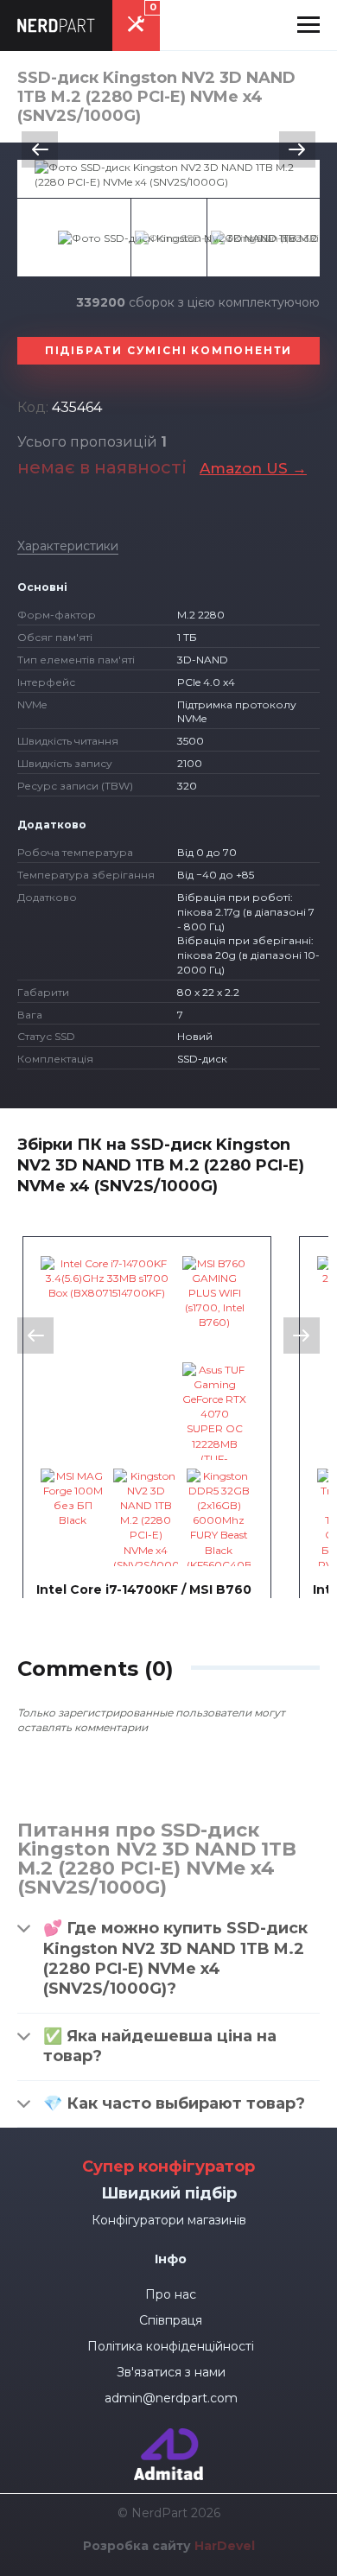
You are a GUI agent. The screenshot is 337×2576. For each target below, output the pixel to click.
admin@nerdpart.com (171, 2398)
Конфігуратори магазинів (169, 2220)
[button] (308, 25)
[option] (168, 174)
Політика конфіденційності (171, 2346)
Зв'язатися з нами (171, 2372)
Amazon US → (253, 468)
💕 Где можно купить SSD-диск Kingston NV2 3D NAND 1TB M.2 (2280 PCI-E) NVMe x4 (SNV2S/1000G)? (175, 1958)
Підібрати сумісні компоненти (168, 350)
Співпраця (171, 2320)
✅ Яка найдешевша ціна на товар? (160, 2046)
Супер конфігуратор (168, 2167)
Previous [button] (40, 149)
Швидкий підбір (169, 2193)
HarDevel (225, 2546)
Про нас (171, 2294)
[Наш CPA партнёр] (168, 2436)
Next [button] (297, 149)
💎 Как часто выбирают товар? (174, 2103)
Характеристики (68, 546)
